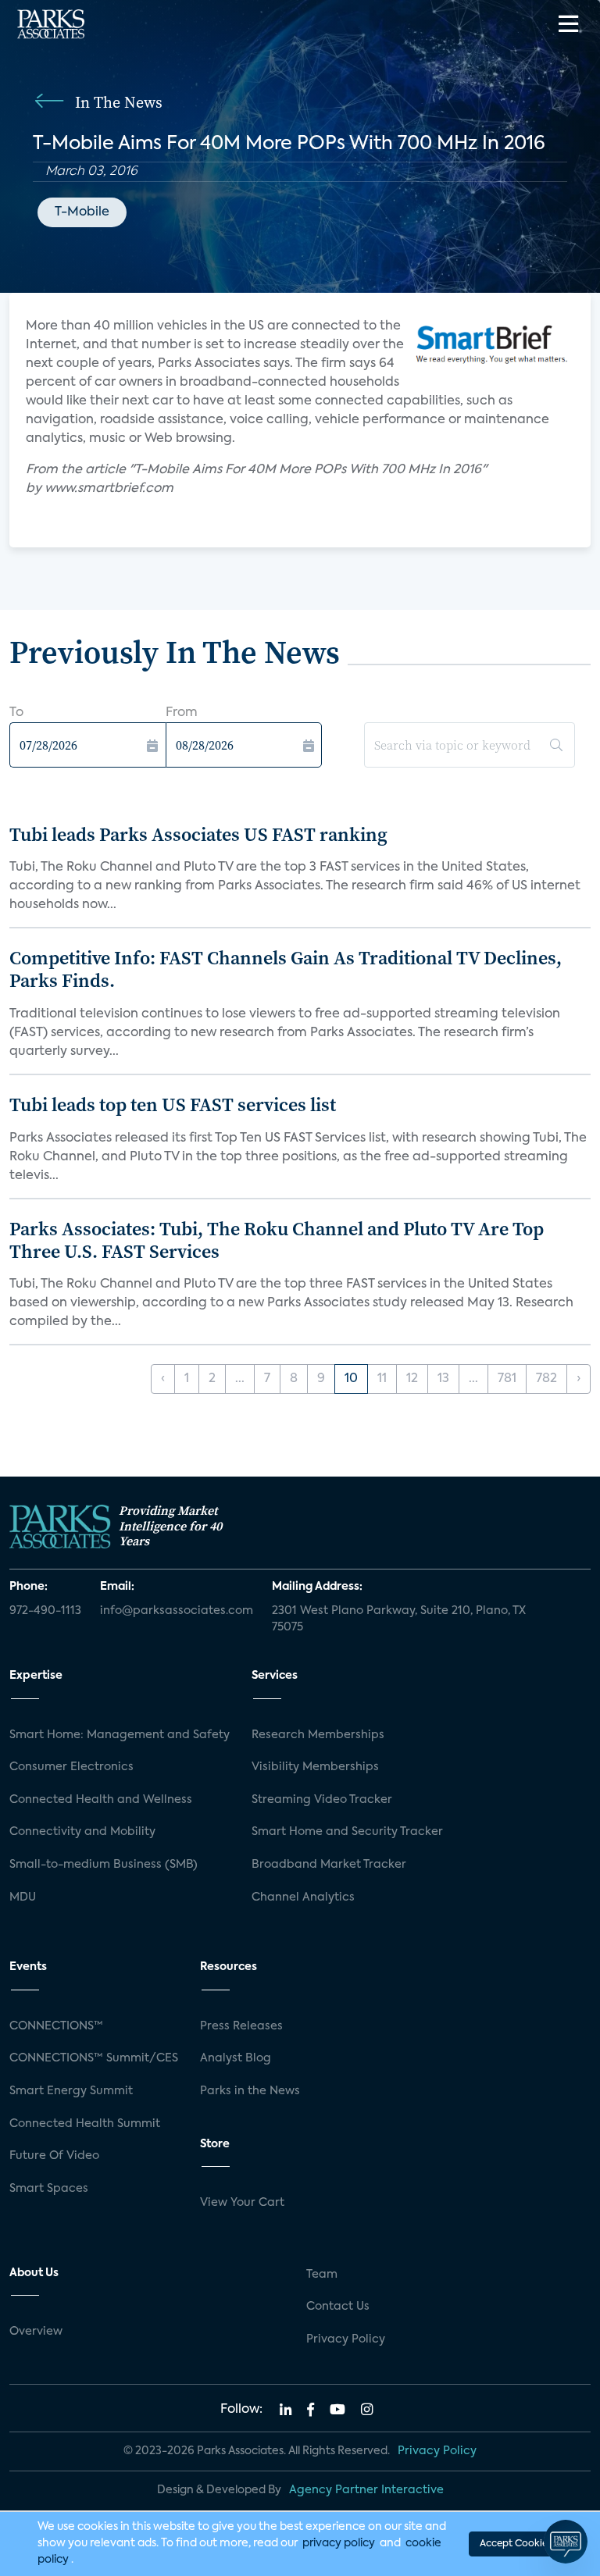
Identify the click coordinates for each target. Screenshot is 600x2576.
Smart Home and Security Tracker (347, 1832)
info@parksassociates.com (177, 1611)
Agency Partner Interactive (366, 2490)
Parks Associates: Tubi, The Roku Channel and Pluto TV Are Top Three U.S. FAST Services (277, 1240)
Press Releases (241, 2026)
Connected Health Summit (85, 2124)
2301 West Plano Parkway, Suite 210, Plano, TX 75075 (399, 1619)
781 (507, 1379)
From (182, 713)
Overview (36, 2332)
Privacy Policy (346, 2339)
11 (382, 1379)
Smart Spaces (49, 2189)
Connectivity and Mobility (82, 1832)
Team (322, 2275)
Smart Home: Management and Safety (120, 1735)
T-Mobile (82, 212)
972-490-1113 (45, 1611)
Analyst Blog (236, 2058)
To (16, 713)
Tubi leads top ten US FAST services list (173, 1105)
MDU (23, 1897)
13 (443, 1379)
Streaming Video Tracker (322, 1800)
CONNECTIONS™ (56, 2026)
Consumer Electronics (71, 1767)
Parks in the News (250, 2091)
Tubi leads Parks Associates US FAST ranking (198, 834)
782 (546, 1379)
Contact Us (338, 2307)
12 (412, 1379)
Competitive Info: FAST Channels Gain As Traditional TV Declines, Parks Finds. (286, 969)
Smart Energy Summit (71, 2091)
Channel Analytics (303, 1897)
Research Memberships (318, 1735)
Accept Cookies (516, 2544)
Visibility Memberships (315, 1767)
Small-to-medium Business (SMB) (104, 1865)
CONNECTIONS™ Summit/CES (94, 2058)
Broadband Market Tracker (329, 1865)
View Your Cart (242, 2203)
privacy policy (339, 2543)
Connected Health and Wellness (101, 1800)
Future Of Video (54, 2156)
